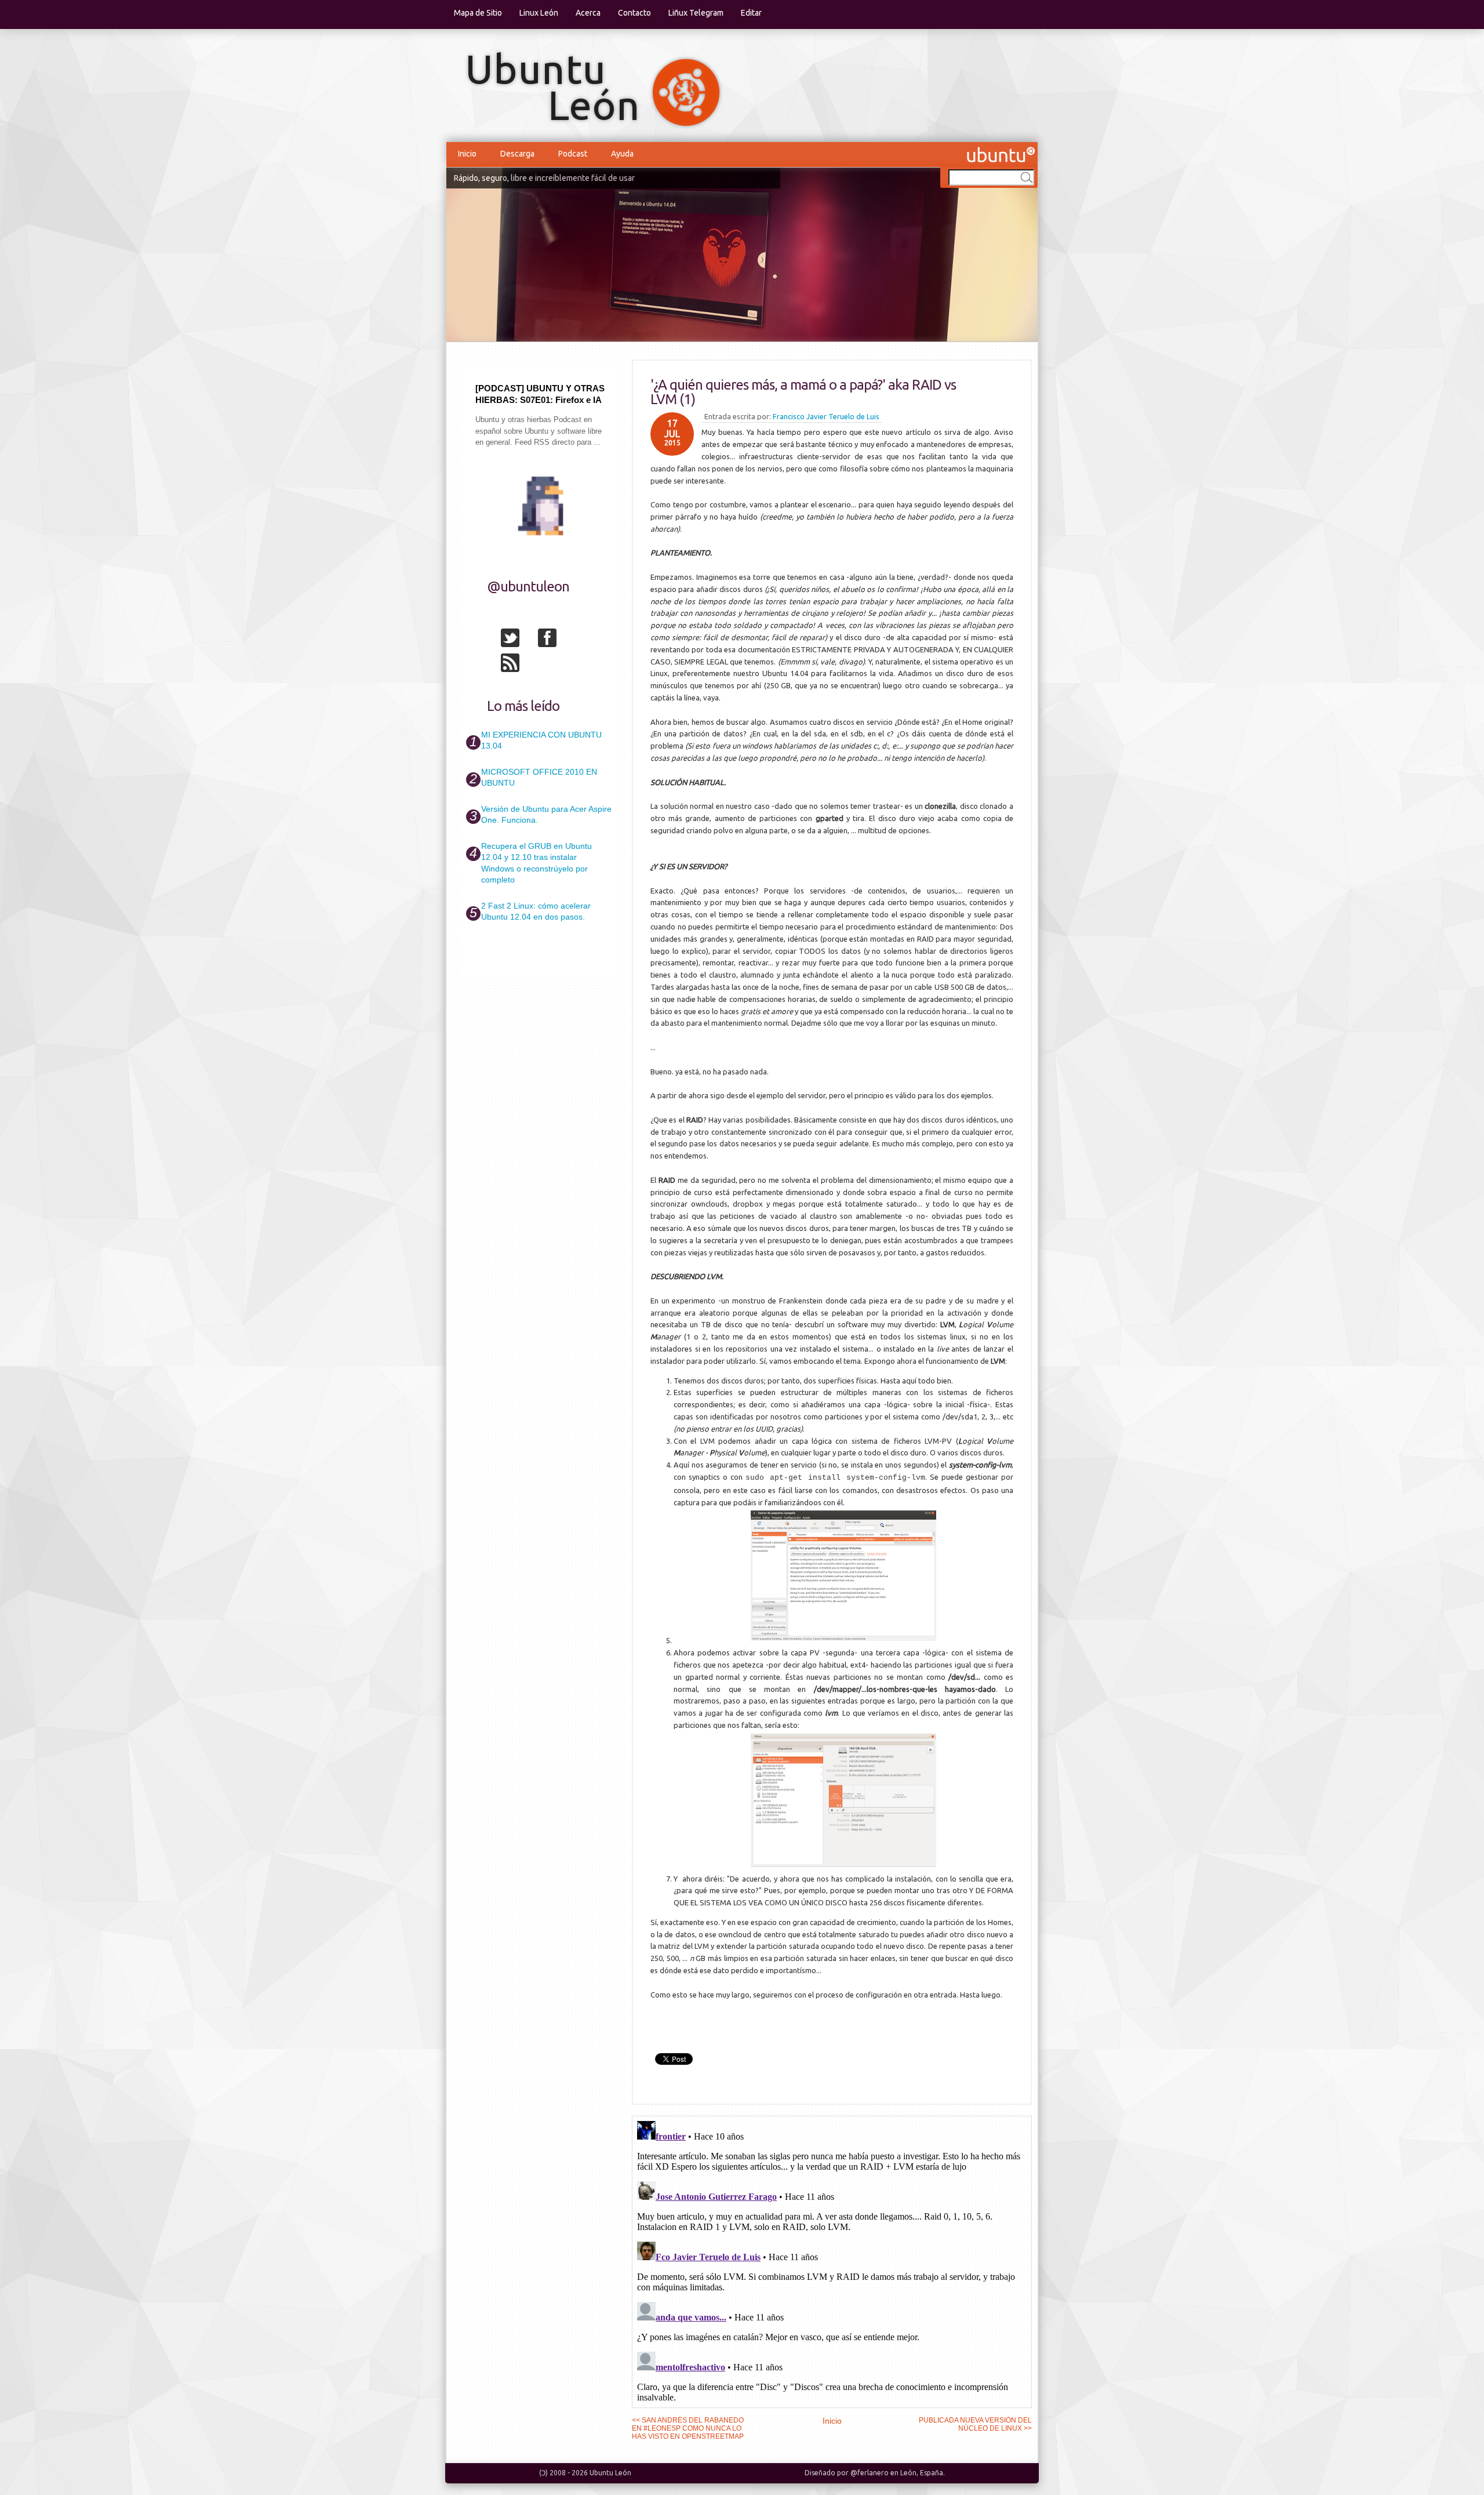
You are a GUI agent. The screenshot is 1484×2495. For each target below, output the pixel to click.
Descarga (517, 154)
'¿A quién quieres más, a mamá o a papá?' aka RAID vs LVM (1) (803, 392)
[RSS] (518, 665)
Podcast (573, 154)
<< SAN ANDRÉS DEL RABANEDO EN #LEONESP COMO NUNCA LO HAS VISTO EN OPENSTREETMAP (688, 2428)
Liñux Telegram (696, 13)
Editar (751, 13)
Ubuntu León (610, 2473)
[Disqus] (832, 2261)
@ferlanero (870, 2473)
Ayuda (622, 154)
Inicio (467, 154)
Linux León (539, 13)
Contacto (634, 13)
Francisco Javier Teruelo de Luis (826, 416)
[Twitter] (518, 640)
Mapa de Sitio (478, 13)
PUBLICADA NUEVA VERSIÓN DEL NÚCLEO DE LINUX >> (975, 2424)
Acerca (588, 13)
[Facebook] (555, 640)
